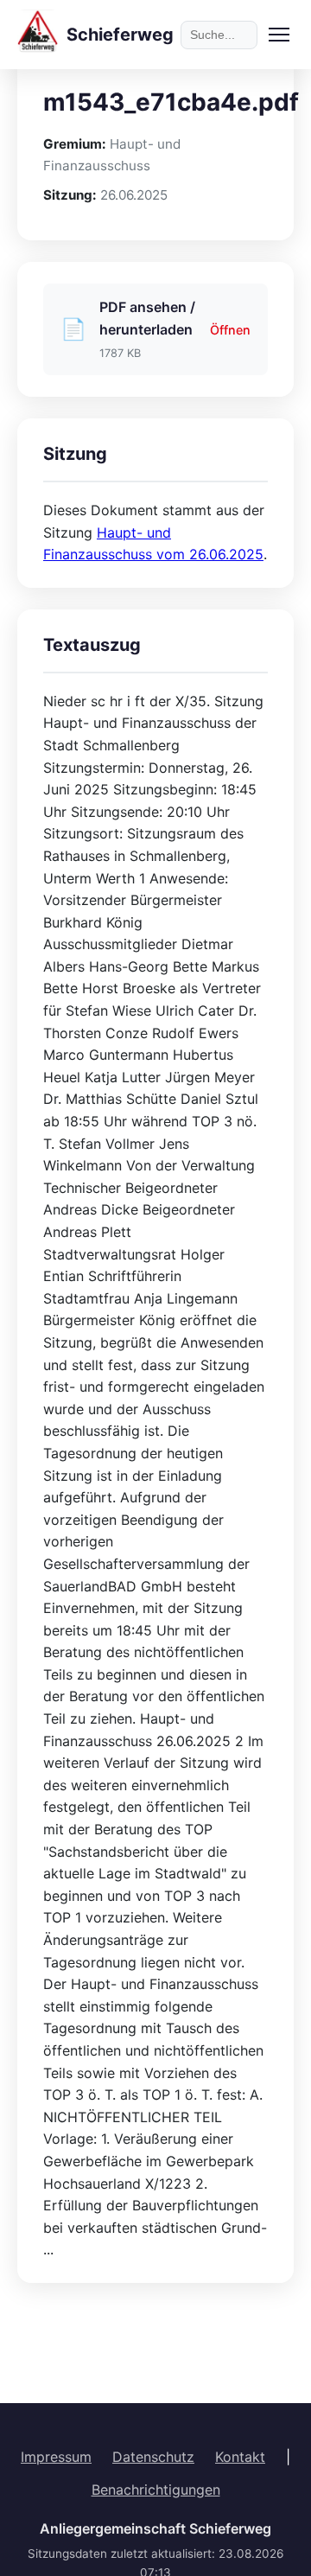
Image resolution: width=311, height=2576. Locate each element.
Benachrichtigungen (156, 2490)
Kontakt (240, 2457)
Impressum (56, 2457)
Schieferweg (120, 35)
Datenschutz (153, 2457)
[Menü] (279, 35)
